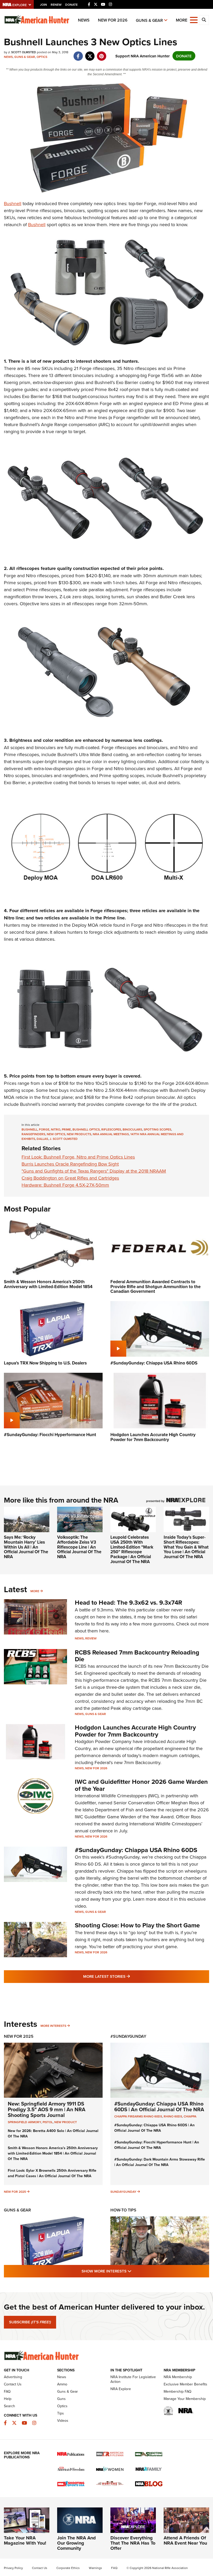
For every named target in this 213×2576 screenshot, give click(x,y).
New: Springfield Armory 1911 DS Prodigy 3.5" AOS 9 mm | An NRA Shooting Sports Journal (47, 2109)
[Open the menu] (194, 20)
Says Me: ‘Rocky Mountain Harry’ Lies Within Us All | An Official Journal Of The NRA (26, 1547)
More (35, 1591)
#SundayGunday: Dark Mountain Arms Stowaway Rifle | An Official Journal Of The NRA (160, 2162)
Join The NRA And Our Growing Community (76, 2543)
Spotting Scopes (157, 1129)
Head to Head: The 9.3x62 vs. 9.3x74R (128, 1602)
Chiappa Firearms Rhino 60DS (138, 2116)
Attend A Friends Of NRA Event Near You (185, 2540)
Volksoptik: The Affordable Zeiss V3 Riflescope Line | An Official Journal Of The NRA (79, 1547)
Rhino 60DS (173, 2116)
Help (8, 2399)
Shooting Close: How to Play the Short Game (137, 1925)
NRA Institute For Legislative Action (133, 2379)
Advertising (13, 2377)
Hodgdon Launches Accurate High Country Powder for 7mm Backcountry (135, 1731)
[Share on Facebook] (78, 53)
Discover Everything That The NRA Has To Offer (133, 2543)
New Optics (56, 1134)
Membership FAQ (178, 2391)
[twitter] (90, 53)
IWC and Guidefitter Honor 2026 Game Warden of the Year (141, 1785)
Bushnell (13, 203)
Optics (42, 57)
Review (91, 1638)
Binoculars (132, 1129)
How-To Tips (123, 2210)
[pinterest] (101, 53)
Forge (44, 1129)
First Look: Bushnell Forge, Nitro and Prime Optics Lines (78, 1157)
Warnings (95, 2568)
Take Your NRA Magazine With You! (25, 2540)
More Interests (53, 2026)
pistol (48, 2122)
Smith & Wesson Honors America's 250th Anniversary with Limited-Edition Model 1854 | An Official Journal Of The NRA (53, 2153)
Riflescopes (111, 1129)
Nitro (56, 1129)
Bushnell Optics (86, 1129)
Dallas (42, 1139)
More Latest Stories (128, 1976)
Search (9, 2406)
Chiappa (190, 2116)
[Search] (204, 20)
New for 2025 (15, 2192)
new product (66, 2122)
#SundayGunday (128, 2036)
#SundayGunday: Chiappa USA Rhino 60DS (136, 1850)
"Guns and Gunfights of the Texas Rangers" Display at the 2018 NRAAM (94, 1171)
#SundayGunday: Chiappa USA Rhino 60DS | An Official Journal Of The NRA (159, 2106)
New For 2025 (19, 2036)
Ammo (62, 2384)
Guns (61, 2399)
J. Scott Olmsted (64, 1139)
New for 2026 (113, 20)
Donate (71, 5)
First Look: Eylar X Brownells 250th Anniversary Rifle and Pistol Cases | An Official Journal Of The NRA (52, 2173)
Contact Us (13, 2384)
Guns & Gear (149, 20)
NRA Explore (121, 2389)
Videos (63, 2420)
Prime (66, 1129)
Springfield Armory (24, 2122)
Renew (56, 5)
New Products (79, 1134)
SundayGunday (123, 2192)
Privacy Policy (13, 2568)
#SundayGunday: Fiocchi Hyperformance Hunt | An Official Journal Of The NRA (157, 2145)
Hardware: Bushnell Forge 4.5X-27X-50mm (65, 1185)
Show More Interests (135, 2271)
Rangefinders (33, 1134)
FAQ (7, 2391)
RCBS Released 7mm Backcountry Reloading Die (137, 1656)
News (84, 20)
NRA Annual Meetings (111, 1134)
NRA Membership (178, 2377)
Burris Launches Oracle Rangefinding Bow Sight (70, 1164)
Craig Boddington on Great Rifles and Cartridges (70, 1178)
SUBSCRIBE (30, 2322)
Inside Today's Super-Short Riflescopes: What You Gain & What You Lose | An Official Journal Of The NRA (186, 1547)
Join (44, 5)
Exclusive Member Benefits (185, 2384)
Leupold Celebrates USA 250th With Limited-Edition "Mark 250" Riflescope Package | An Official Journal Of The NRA (132, 1549)
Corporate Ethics (68, 2568)
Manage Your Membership (185, 2399)
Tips (61, 2413)
